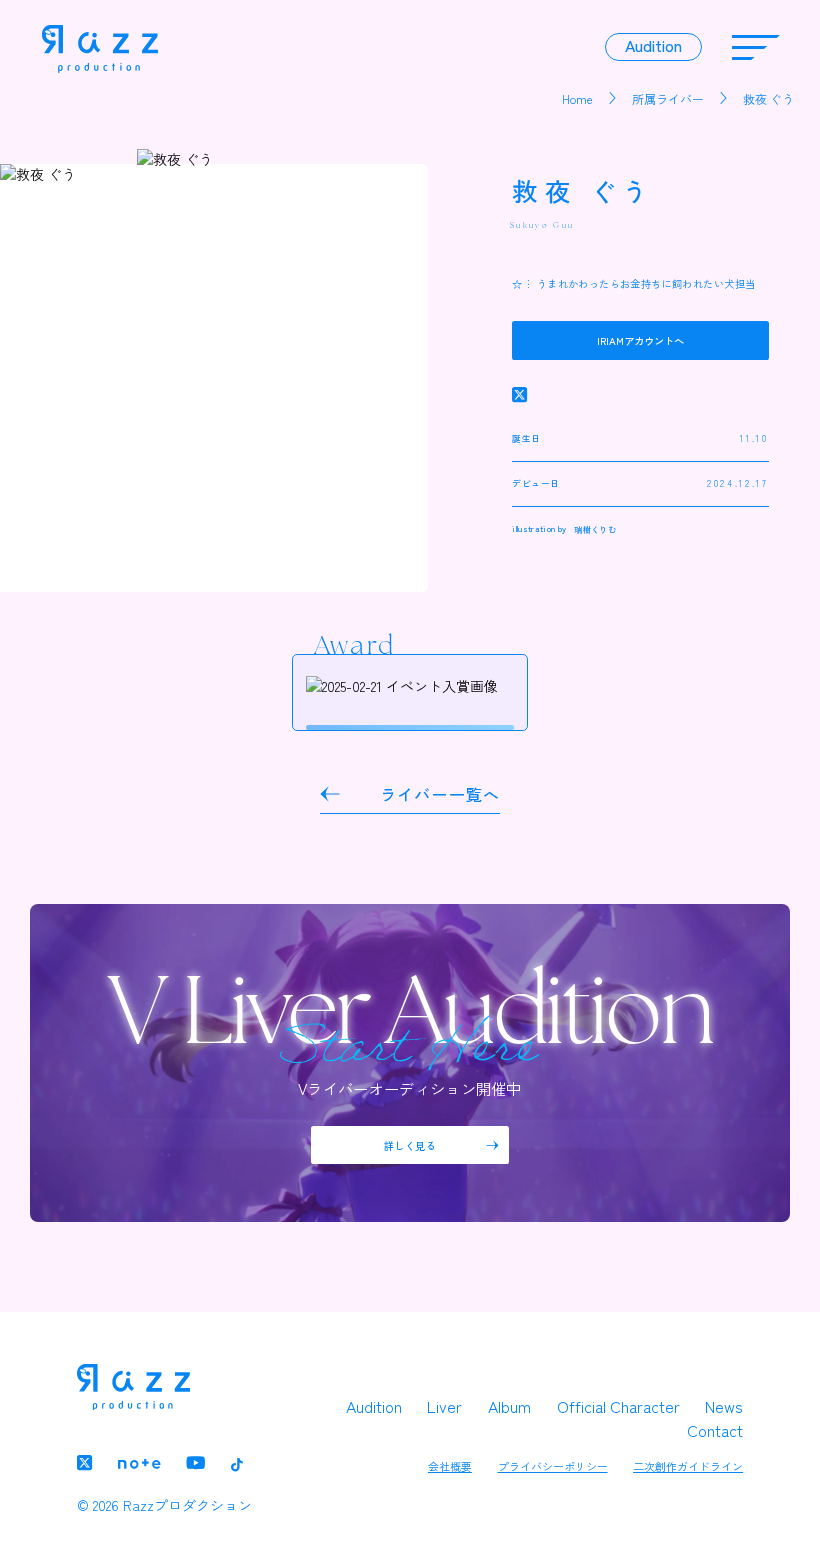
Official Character (618, 1406)
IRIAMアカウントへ (640, 340)
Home (577, 98)
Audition (374, 1406)
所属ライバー (668, 98)
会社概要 (450, 1466)
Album (509, 1406)
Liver (444, 1406)
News (724, 1406)
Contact (715, 1430)
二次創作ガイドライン (688, 1466)
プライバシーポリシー (553, 1466)
